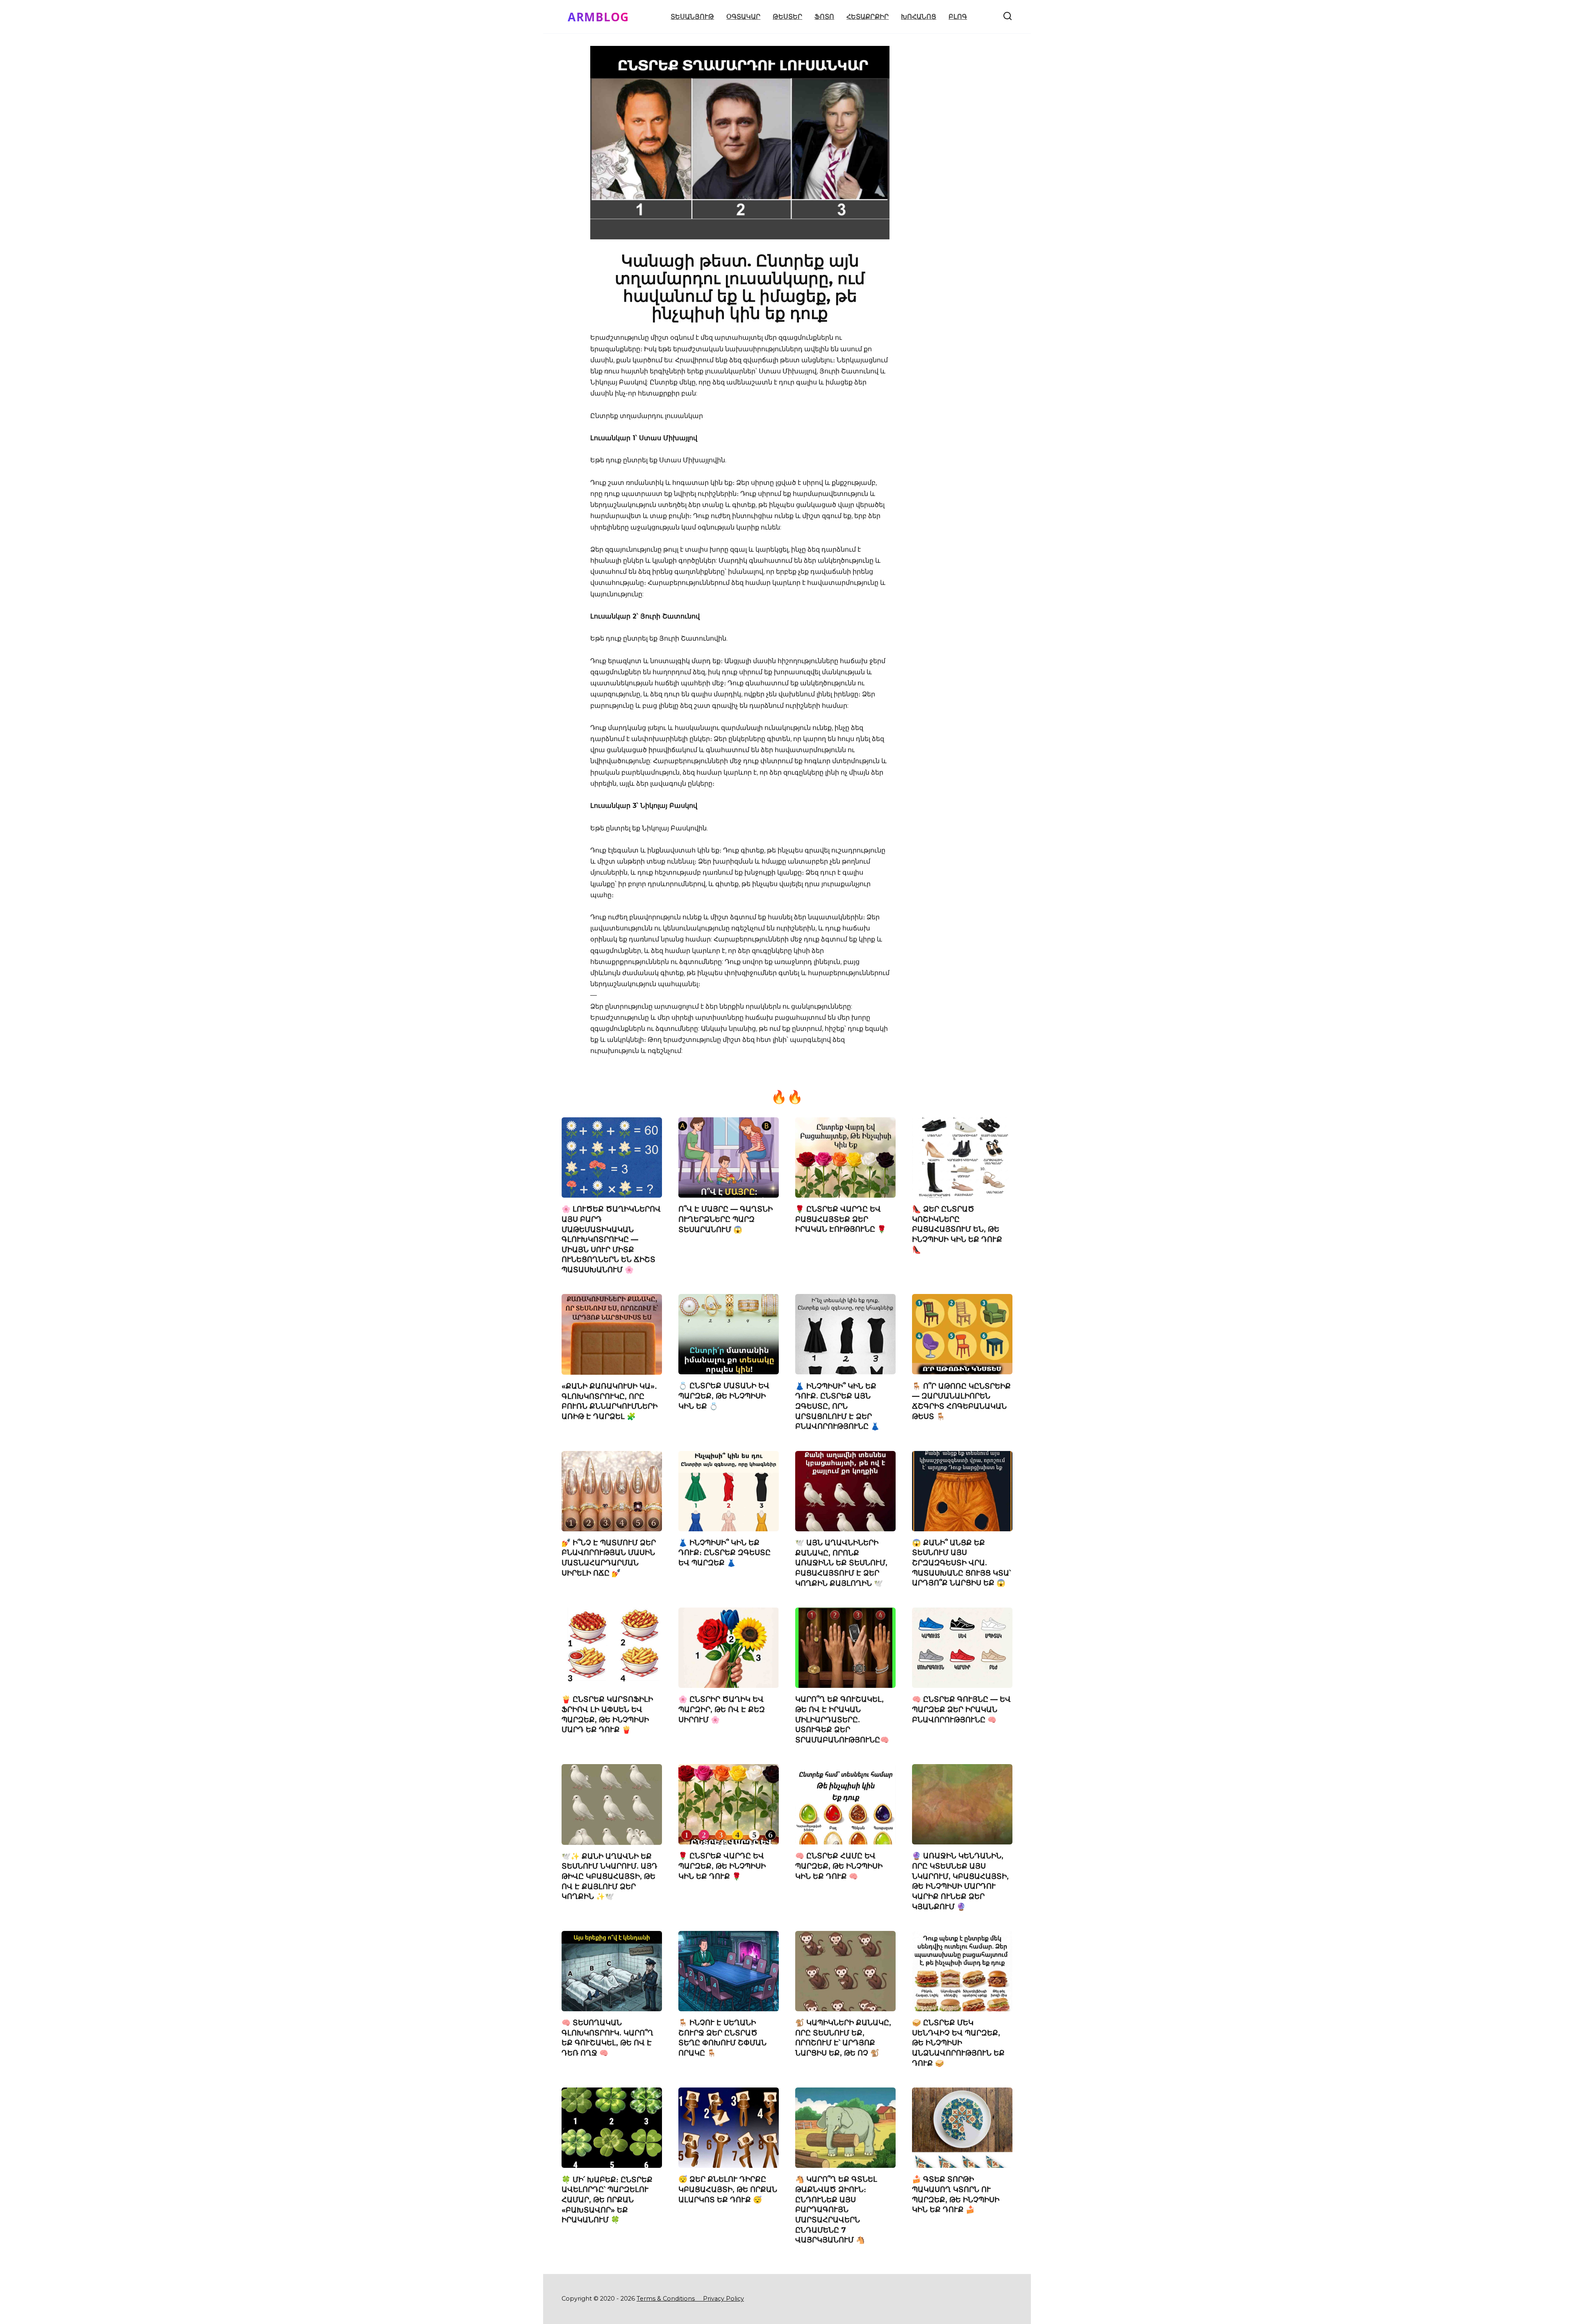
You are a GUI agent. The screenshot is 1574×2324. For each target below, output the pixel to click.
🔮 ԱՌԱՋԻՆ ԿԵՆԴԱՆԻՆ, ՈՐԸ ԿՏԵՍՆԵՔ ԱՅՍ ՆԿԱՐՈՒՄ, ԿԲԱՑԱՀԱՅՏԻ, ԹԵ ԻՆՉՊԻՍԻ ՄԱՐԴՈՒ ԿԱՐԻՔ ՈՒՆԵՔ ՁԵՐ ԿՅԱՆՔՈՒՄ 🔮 (960, 1881)
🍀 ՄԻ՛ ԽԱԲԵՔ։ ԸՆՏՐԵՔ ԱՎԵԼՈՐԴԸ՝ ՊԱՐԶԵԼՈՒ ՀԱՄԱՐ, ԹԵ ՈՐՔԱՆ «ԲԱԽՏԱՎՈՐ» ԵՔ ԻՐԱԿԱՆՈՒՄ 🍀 (607, 2199)
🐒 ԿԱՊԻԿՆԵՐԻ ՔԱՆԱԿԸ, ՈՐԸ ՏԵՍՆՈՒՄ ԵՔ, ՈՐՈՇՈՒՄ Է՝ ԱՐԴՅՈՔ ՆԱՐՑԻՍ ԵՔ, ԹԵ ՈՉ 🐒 (843, 2038)
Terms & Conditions (669, 2299)
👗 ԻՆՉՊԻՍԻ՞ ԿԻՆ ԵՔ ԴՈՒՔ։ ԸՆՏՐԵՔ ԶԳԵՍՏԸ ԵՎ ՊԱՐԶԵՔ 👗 (724, 1553)
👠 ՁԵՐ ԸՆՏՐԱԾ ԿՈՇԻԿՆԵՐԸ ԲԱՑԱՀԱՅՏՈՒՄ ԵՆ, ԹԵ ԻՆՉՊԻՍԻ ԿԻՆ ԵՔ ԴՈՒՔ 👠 (957, 1229)
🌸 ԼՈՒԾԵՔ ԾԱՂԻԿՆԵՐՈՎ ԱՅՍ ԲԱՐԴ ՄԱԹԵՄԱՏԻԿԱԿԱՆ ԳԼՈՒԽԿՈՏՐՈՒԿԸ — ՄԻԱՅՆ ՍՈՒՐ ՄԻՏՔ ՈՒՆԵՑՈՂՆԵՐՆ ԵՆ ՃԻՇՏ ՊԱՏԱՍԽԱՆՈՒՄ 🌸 (611, 1239)
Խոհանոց (919, 17)
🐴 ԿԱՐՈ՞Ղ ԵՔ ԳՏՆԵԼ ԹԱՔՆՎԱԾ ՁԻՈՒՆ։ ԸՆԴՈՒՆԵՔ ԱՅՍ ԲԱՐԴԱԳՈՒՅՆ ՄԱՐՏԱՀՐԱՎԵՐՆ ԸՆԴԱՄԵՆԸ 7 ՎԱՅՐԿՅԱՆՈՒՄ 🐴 (836, 2209)
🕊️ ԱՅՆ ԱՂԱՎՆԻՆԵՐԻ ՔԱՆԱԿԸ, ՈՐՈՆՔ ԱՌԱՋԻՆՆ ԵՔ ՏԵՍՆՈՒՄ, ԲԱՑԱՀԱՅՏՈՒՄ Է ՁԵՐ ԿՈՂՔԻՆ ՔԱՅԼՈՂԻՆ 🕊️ (841, 1563)
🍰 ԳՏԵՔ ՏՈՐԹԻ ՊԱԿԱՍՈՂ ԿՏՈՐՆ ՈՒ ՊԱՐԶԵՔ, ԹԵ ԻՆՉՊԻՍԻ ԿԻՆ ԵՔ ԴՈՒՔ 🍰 (956, 2194)
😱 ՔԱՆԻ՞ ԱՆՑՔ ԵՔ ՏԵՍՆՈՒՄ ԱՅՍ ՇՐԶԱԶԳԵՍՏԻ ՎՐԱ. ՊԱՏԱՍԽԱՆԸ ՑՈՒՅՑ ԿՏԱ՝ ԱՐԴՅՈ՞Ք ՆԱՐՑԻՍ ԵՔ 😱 (961, 1563)
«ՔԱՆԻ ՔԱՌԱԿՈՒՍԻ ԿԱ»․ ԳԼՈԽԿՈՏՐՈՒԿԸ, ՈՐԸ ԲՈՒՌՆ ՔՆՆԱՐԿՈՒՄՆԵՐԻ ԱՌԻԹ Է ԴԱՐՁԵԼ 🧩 (610, 1401)
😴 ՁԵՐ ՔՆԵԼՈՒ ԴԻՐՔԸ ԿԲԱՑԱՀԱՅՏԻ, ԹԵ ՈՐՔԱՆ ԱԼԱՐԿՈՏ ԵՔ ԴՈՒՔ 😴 (728, 2189)
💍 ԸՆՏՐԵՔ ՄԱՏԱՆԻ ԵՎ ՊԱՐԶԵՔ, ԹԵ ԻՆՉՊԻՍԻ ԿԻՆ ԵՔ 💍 (724, 1396)
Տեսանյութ (692, 17)
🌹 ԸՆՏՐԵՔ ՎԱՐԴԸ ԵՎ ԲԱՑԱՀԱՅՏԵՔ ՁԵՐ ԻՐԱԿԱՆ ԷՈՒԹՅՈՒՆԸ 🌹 (841, 1219)
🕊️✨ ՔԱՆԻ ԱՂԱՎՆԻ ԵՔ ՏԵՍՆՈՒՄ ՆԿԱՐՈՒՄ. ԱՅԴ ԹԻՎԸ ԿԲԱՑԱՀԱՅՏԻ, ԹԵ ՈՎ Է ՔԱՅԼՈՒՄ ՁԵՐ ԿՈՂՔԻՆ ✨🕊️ (610, 1876)
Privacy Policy (723, 2299)
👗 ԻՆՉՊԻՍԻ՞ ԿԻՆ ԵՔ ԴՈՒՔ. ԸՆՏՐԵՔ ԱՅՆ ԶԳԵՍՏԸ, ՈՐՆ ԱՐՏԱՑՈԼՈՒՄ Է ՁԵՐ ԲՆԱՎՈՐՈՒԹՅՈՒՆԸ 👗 (837, 1406)
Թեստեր (787, 17)
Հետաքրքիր (868, 17)
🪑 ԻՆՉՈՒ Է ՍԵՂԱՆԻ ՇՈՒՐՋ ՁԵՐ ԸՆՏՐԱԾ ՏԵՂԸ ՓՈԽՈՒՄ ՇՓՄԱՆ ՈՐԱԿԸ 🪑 (722, 2038)
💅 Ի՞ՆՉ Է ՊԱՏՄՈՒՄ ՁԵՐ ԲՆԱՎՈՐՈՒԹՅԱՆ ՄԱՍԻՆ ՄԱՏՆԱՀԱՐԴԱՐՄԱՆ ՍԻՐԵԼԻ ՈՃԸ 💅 (609, 1558)
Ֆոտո (824, 17)
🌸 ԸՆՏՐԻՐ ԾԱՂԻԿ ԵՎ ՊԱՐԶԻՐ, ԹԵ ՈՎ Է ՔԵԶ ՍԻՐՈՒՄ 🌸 (722, 1709)
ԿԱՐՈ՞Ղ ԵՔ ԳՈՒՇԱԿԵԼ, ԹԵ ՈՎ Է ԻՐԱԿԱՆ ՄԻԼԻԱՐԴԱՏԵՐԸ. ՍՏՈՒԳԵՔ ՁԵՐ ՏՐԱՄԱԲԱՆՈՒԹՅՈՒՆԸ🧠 (842, 1719)
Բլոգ (958, 17)
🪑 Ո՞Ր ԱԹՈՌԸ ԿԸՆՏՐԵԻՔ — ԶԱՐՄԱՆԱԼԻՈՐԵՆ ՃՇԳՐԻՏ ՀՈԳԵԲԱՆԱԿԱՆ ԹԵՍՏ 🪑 (961, 1401)
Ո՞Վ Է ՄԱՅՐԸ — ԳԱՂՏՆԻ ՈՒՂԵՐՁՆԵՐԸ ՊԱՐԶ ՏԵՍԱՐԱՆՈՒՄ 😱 (726, 1219)
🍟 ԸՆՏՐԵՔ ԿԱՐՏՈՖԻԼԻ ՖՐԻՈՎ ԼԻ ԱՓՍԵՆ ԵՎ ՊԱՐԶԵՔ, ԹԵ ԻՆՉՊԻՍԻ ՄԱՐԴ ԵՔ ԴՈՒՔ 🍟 (607, 1714)
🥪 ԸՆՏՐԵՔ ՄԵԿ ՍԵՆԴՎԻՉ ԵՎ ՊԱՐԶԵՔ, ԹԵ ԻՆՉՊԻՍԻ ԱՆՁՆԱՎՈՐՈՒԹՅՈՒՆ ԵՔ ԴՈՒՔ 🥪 (958, 2043)
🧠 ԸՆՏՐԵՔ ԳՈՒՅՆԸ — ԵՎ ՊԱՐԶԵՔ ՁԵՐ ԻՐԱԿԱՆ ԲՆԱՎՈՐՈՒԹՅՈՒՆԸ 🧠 (961, 1709)
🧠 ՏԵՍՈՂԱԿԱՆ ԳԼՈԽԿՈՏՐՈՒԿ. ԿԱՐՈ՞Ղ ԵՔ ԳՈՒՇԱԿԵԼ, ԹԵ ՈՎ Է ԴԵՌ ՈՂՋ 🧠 (607, 2038)
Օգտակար (743, 17)
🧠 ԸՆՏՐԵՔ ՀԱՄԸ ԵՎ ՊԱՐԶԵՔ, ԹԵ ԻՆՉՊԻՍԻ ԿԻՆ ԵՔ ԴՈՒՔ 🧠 (839, 1866)
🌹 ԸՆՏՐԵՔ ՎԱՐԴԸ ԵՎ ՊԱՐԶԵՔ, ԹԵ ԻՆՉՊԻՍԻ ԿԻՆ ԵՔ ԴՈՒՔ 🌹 (722, 1866)
